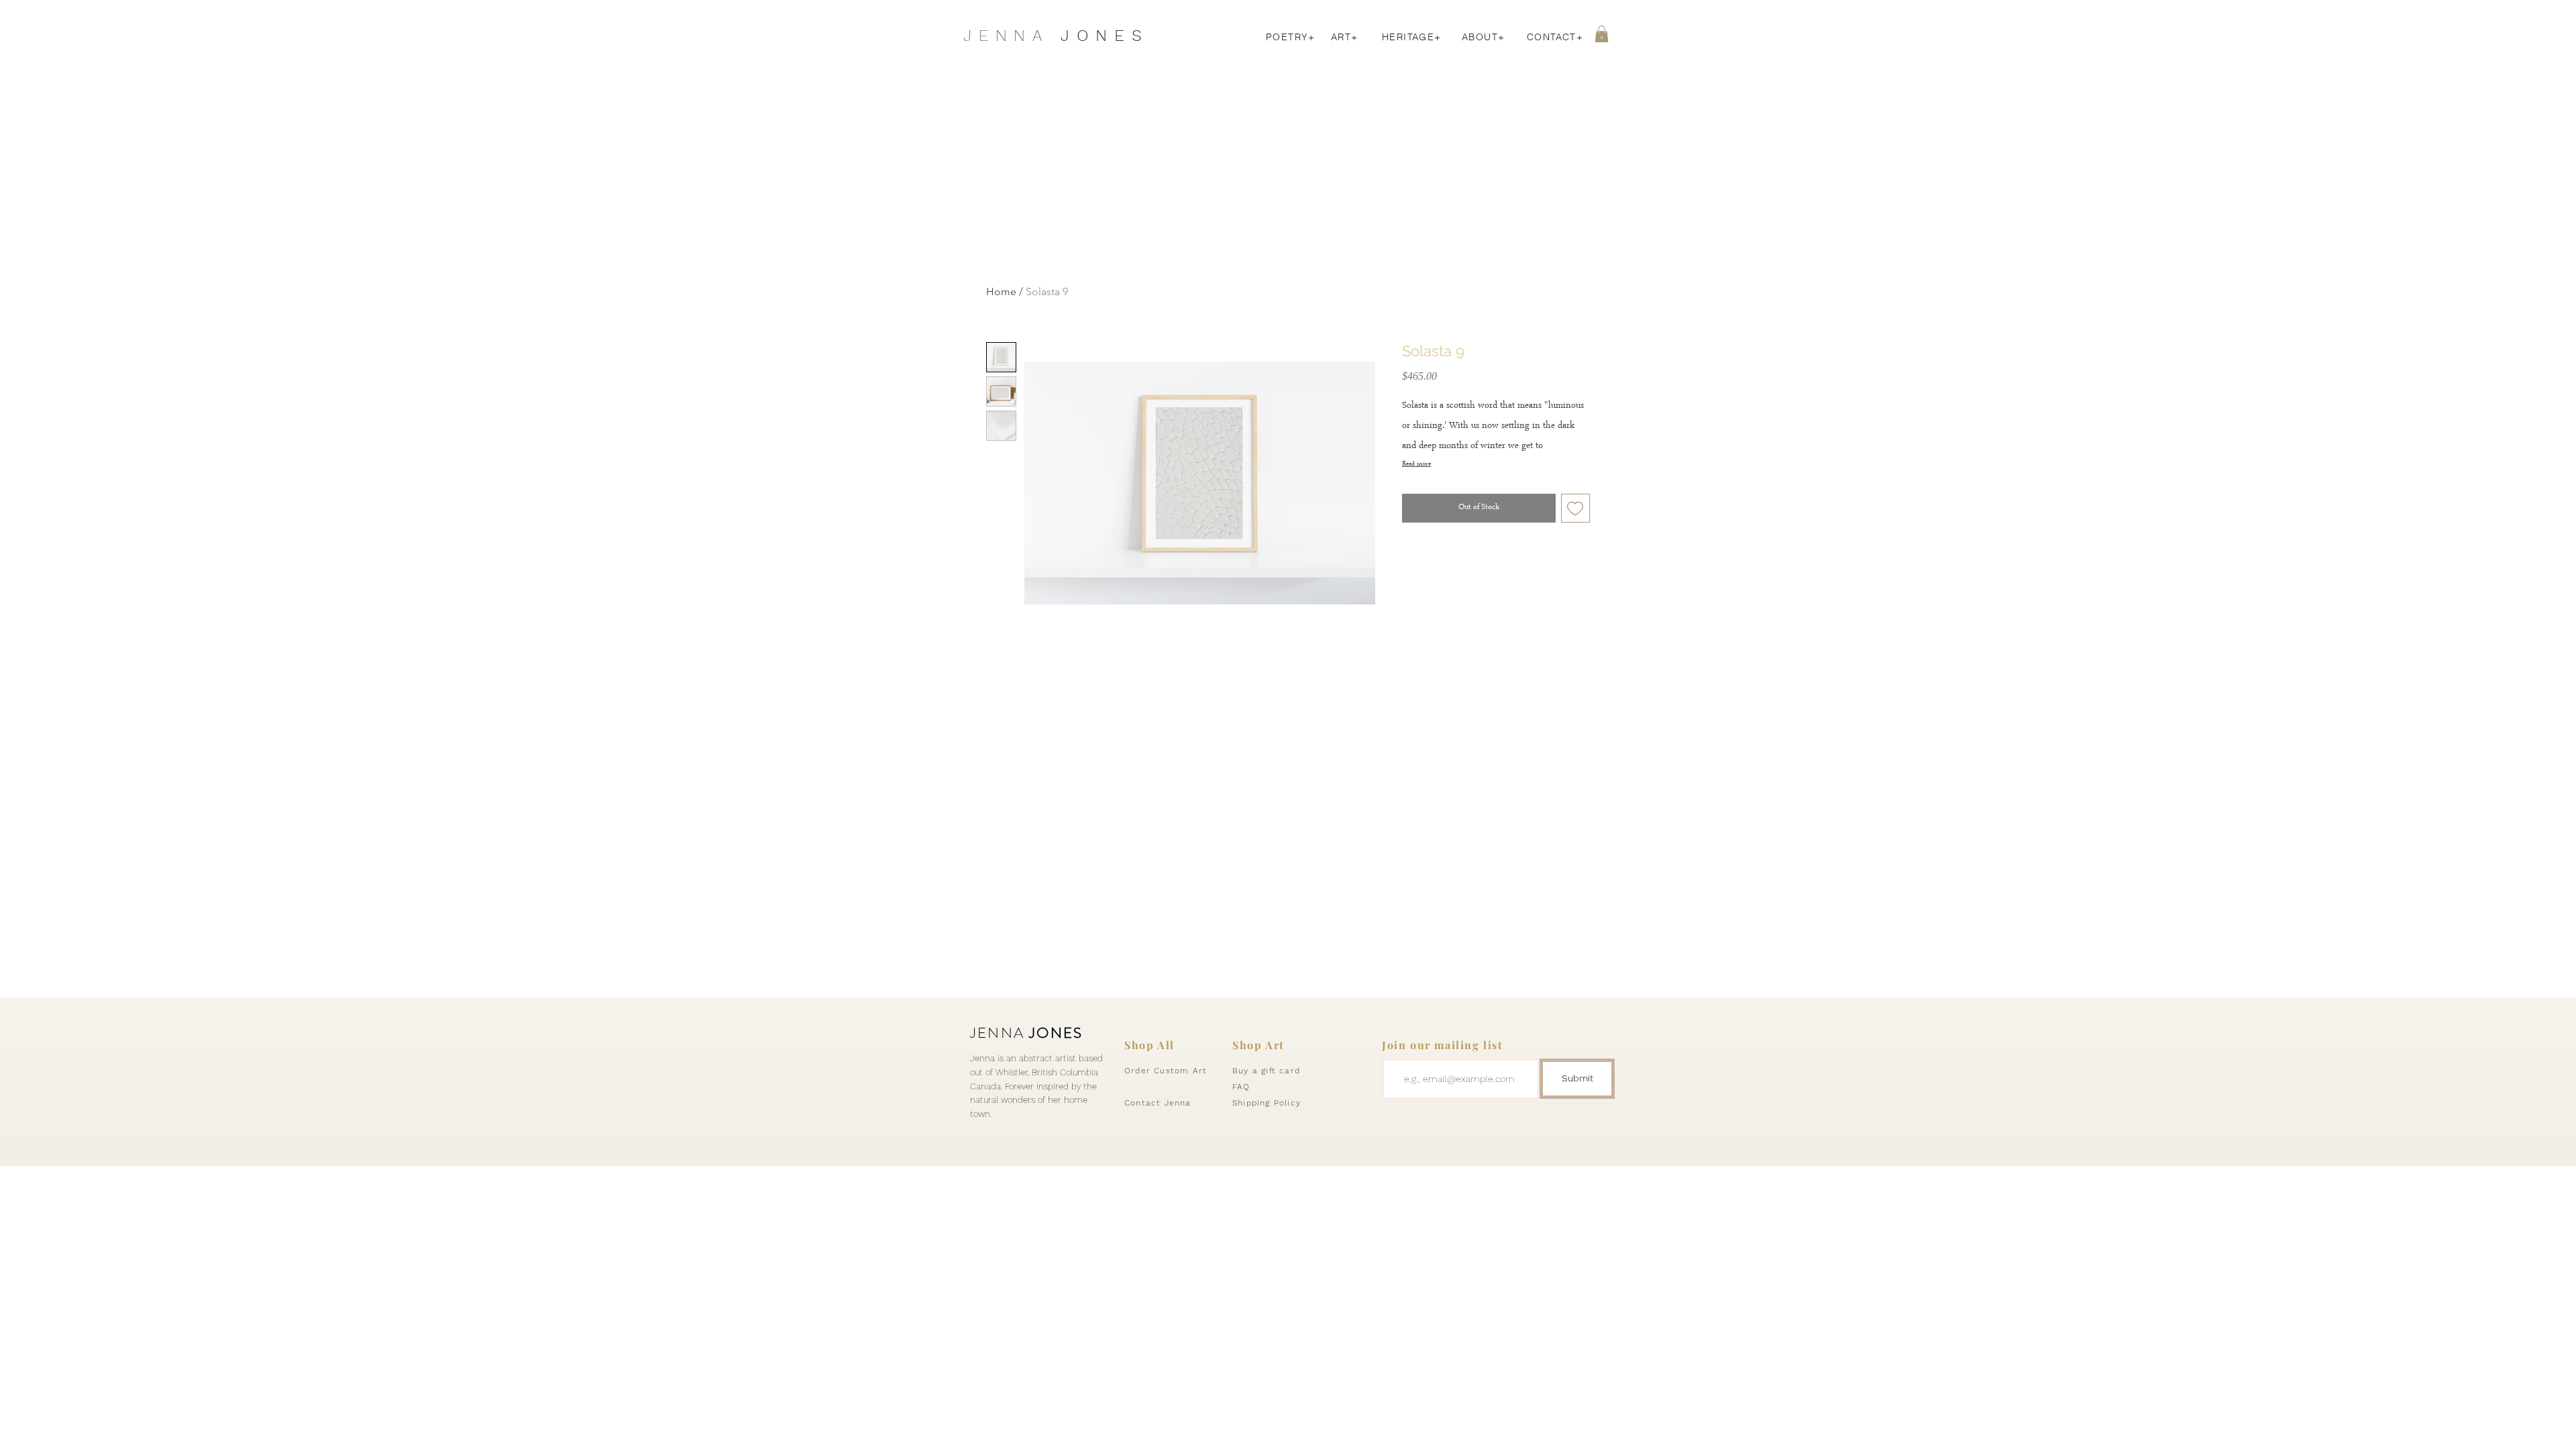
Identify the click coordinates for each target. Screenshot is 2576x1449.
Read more (1416, 464)
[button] (1602, 34)
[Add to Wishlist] (1576, 508)
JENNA (1026, 1033)
